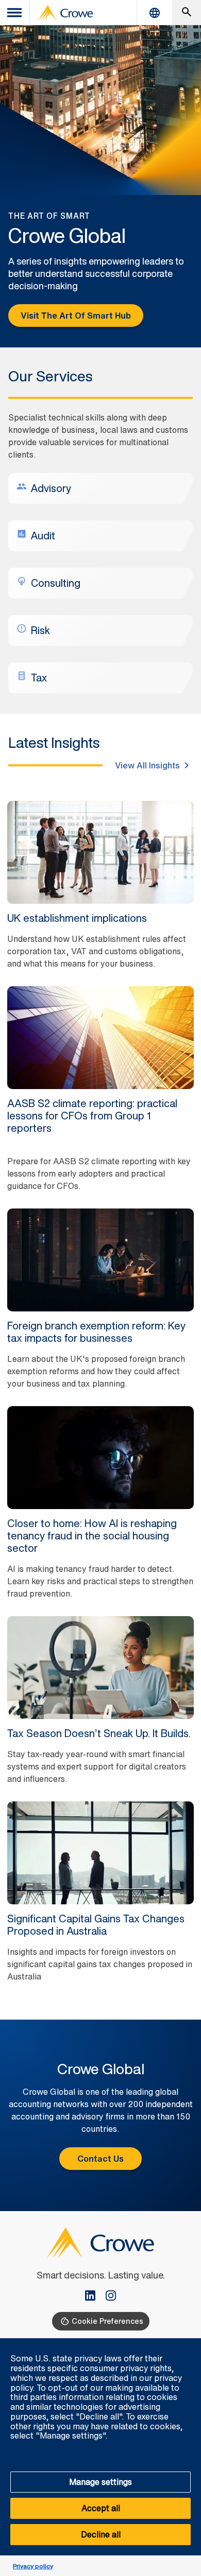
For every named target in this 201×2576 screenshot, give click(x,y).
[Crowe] (65, 13)
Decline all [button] (101, 2534)
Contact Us (100, 2159)
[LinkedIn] (94, 2297)
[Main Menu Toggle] (15, 13)
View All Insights (147, 765)
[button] (188, 2344)
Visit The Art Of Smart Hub (76, 316)
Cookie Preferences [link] (107, 2321)
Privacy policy (33, 2566)
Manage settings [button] (100, 2482)
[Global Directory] (155, 13)
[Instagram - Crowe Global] (111, 2297)
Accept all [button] (101, 2508)
